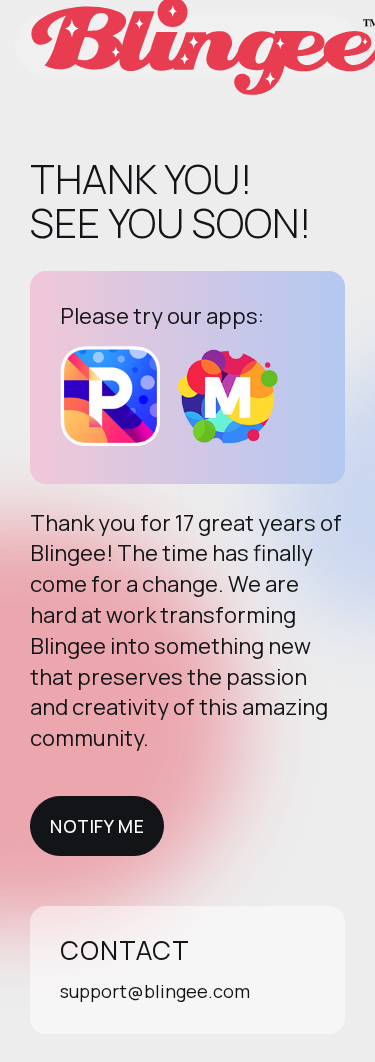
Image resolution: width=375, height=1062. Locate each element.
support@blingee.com (155, 991)
